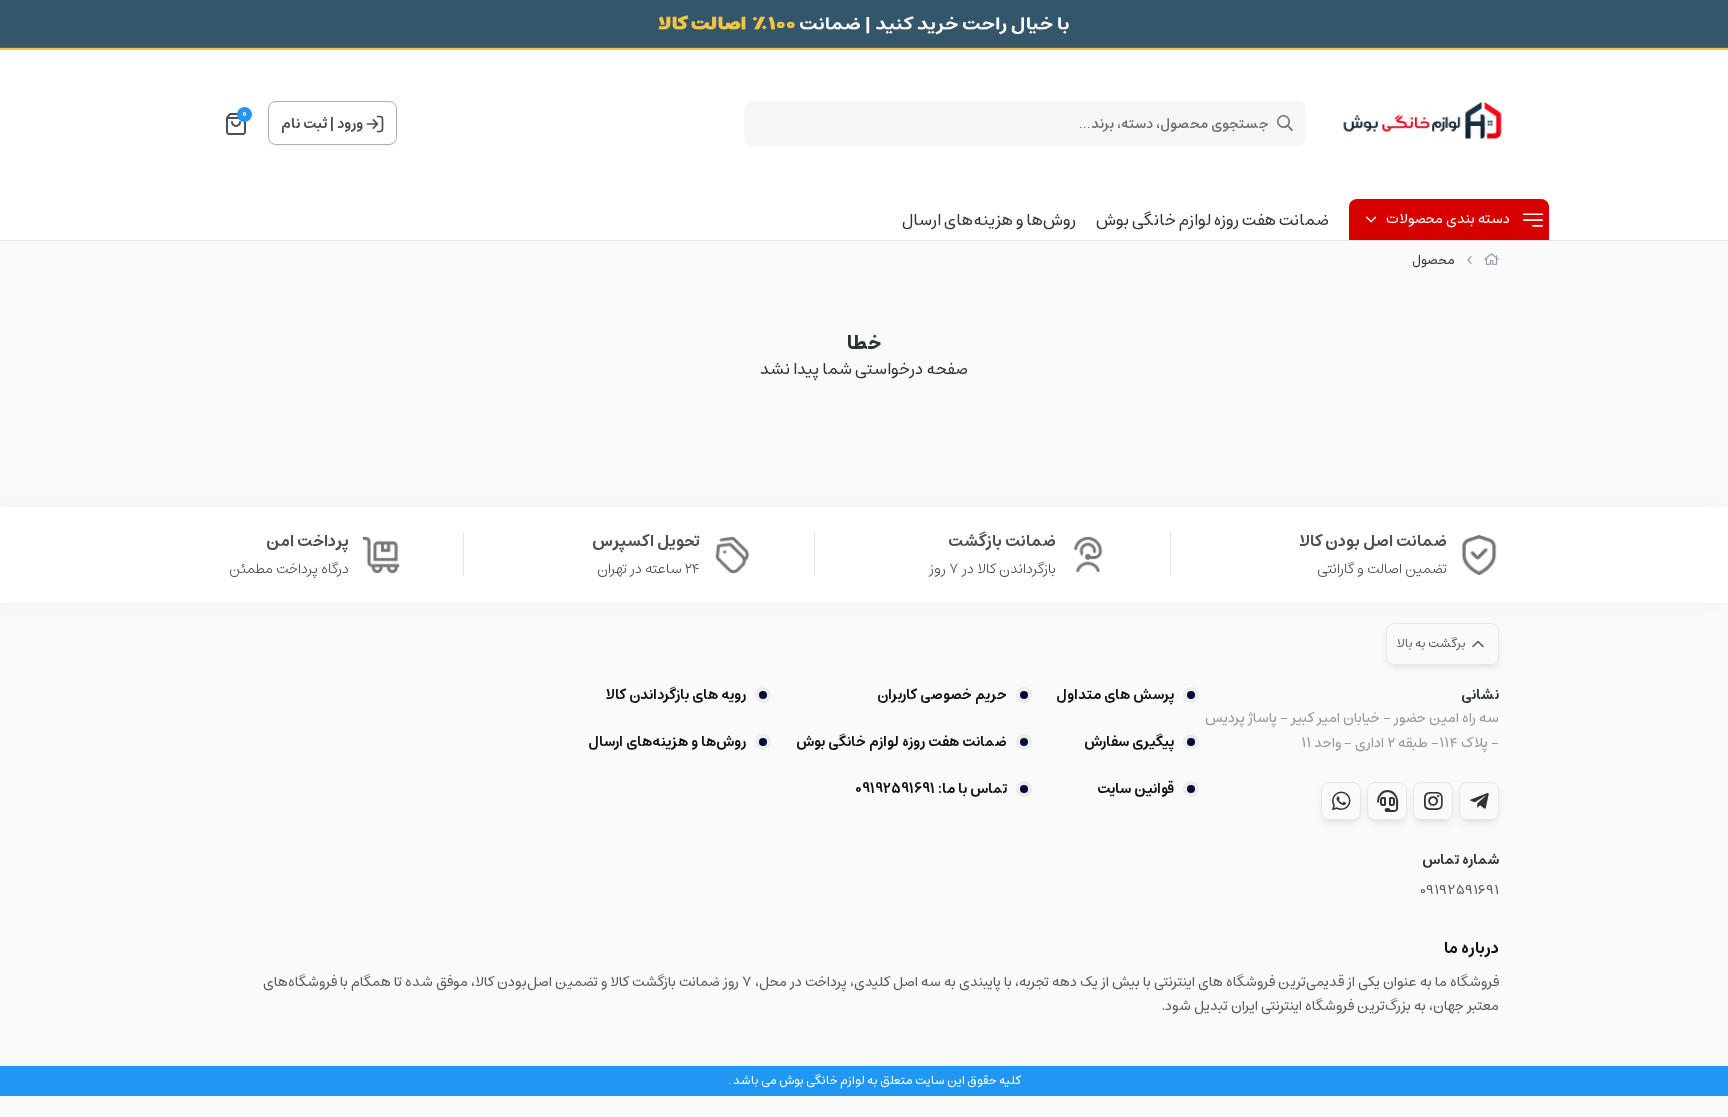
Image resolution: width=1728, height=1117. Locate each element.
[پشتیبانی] (1387, 801)
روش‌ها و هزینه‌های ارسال (989, 220)
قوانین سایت (1135, 789)
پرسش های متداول (1115, 695)
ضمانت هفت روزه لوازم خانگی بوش (1212, 220)
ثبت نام (304, 124)
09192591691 (1459, 890)
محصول (1433, 260)
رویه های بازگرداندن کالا (676, 695)
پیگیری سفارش (1129, 742)
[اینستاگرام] (1433, 801)
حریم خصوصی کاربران (941, 695)
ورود (350, 124)
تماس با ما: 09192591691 (930, 789)
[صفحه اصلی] (1491, 260)
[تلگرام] (1479, 801)
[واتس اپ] (1341, 801)
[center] (1285, 123)
